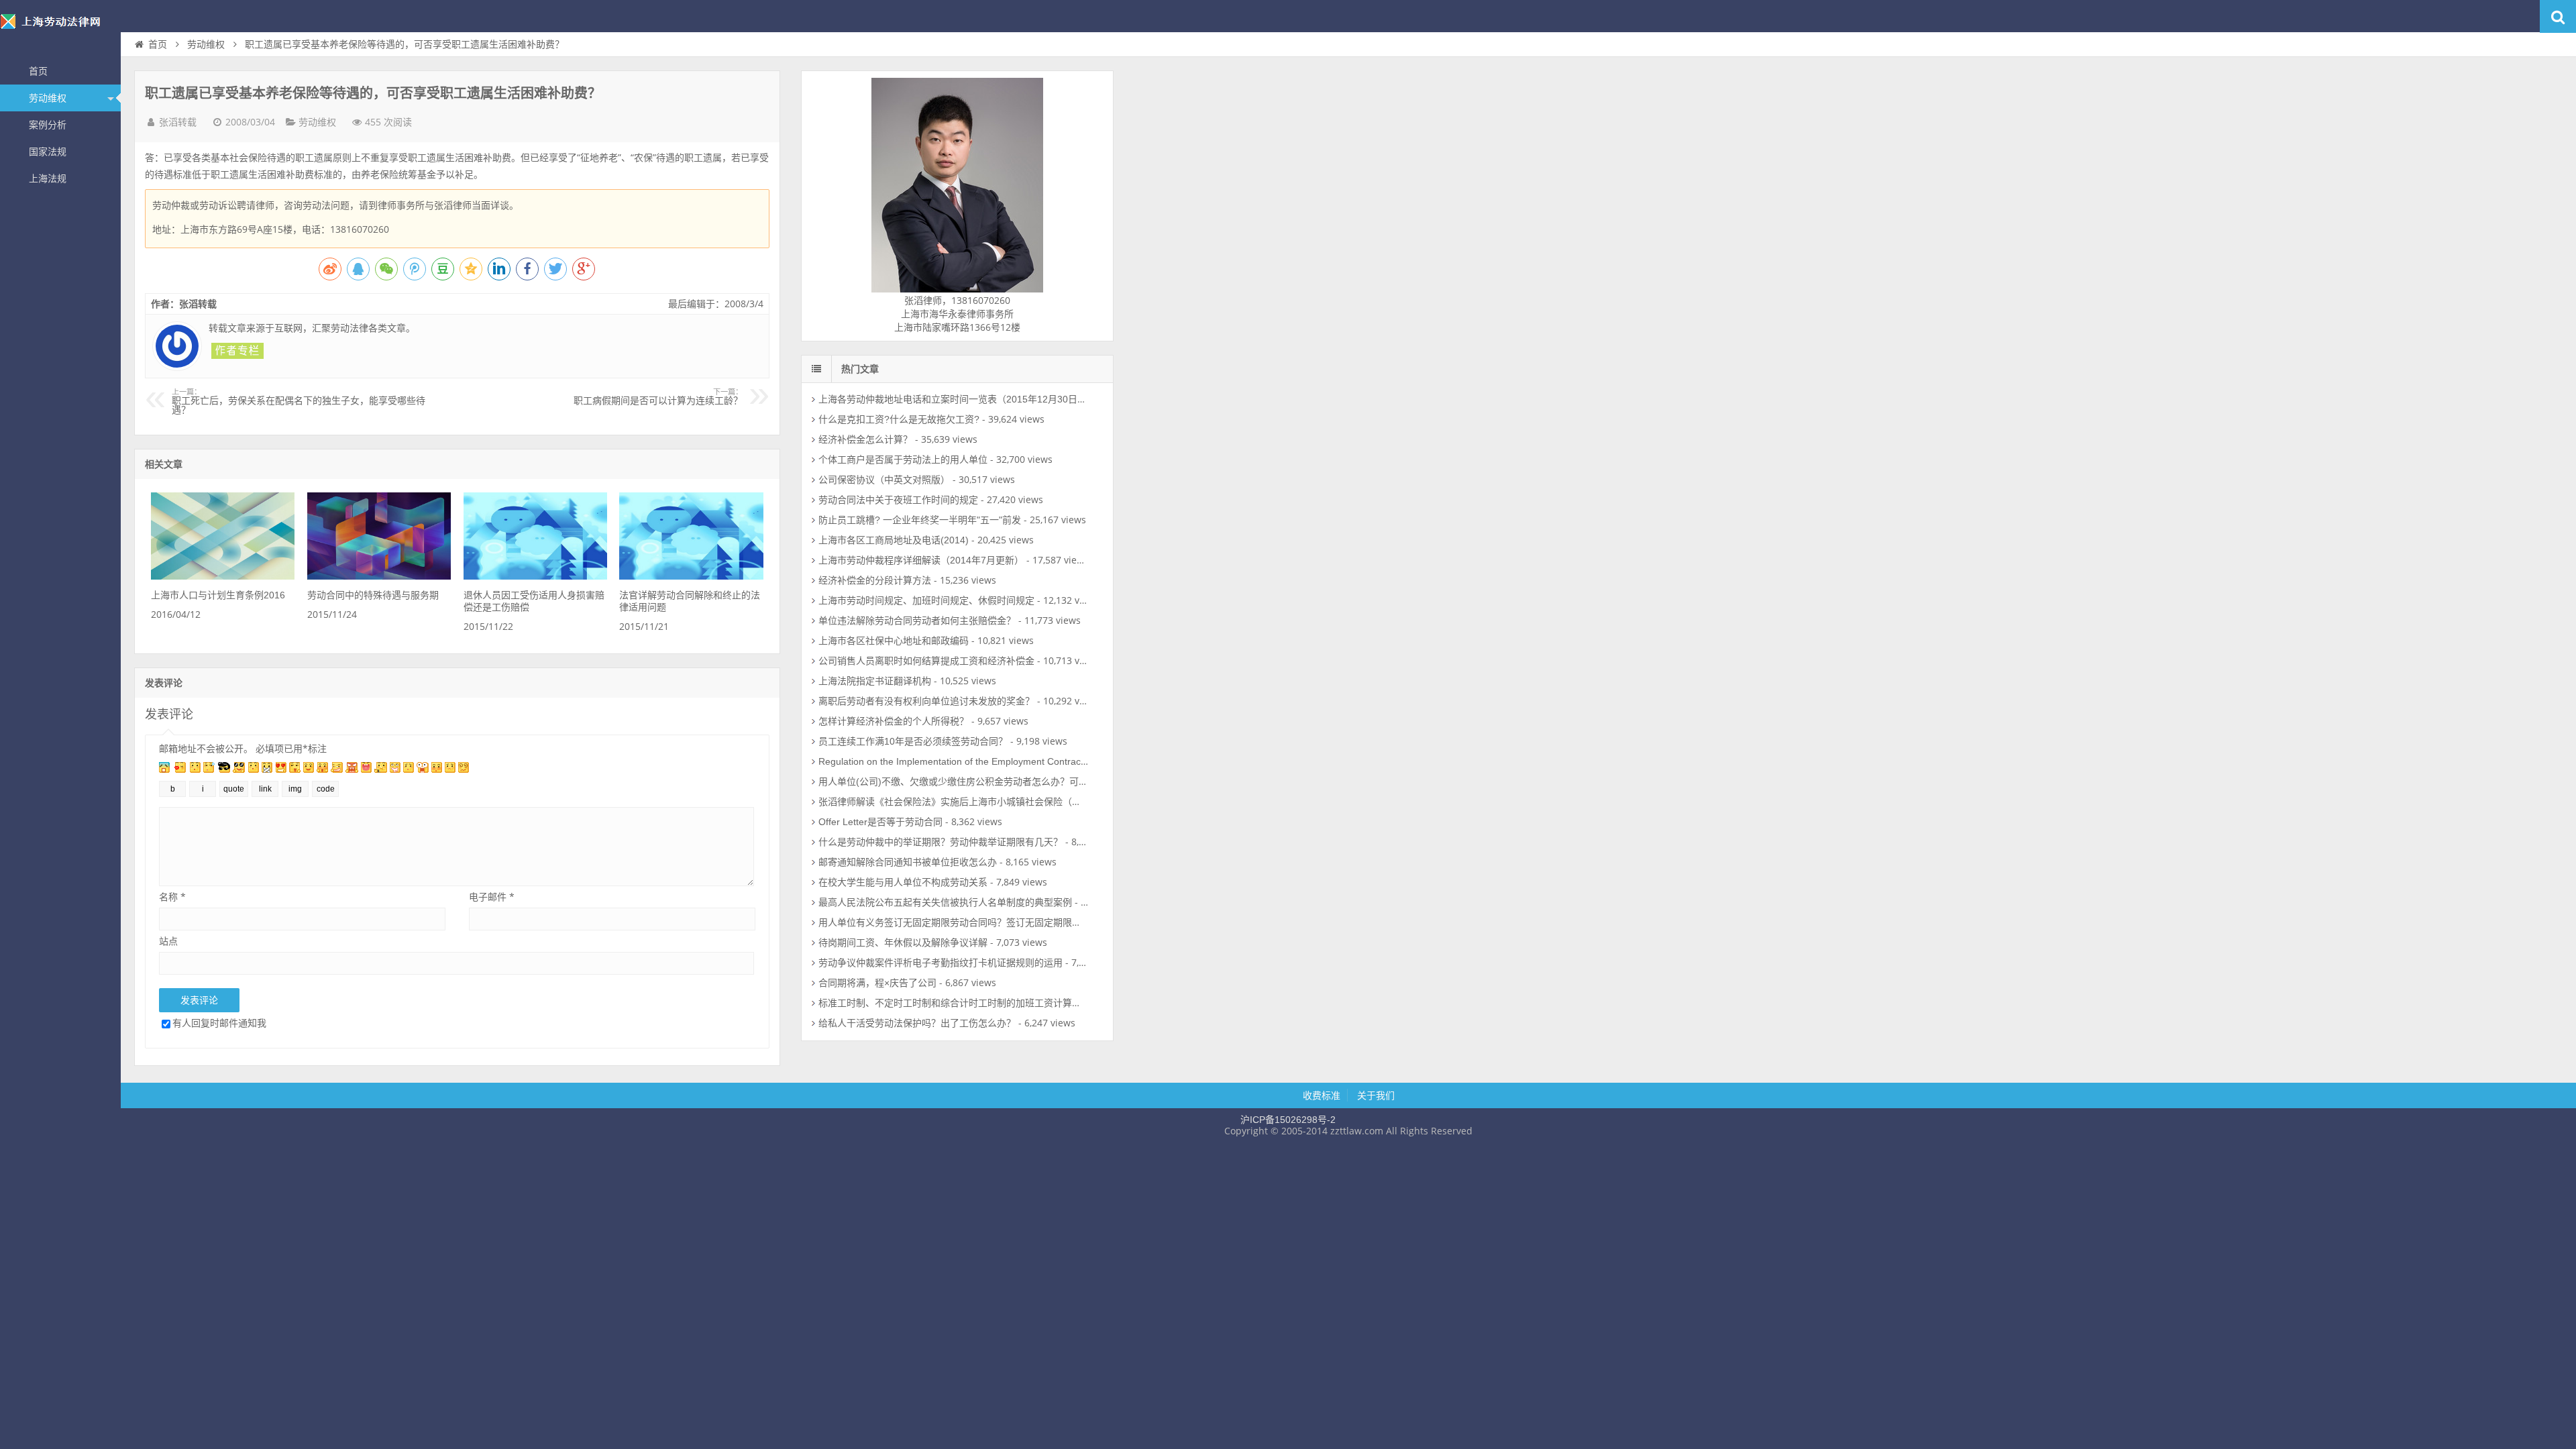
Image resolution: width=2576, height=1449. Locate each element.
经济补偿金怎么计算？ (865, 439)
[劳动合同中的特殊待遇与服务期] (379, 576)
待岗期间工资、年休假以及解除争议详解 (903, 943)
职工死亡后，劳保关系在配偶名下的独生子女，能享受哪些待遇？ (299, 402)
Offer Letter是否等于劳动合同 (880, 822)
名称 (172, 897)
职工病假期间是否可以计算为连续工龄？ (658, 397)
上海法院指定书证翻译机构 (875, 681)
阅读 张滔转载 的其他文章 (237, 351)
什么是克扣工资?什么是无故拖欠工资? (899, 419)
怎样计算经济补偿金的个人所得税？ (894, 721)
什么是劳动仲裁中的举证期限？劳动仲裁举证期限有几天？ (941, 842)
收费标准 (1322, 1095)
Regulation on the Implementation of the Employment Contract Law (961, 761)
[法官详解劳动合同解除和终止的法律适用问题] (691, 576)
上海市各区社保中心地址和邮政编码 (894, 641)
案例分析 (48, 125)
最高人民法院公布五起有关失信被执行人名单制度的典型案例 (945, 902)
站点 (168, 941)
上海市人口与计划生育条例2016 (218, 595)
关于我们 (1376, 1095)
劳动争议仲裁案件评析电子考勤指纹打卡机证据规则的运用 (941, 963)
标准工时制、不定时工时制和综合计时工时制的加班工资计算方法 (955, 1003)
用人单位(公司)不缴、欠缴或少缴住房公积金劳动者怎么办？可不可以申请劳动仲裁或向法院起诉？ (1024, 782)
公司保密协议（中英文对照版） (884, 480)
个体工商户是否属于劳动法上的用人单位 (903, 460)
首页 (38, 71)
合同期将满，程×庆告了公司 (877, 983)
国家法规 (48, 152)
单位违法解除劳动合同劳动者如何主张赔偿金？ (917, 621)
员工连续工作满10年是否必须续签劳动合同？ (913, 741)
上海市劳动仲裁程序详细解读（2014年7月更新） (921, 560)
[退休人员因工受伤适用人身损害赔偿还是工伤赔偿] (535, 576)
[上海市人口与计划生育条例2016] (223, 576)
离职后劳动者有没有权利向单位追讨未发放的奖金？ (926, 701)
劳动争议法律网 (60, 30)
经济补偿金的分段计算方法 (875, 580)
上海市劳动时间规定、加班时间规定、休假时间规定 (926, 600)
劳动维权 (48, 98)
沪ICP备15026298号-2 (1288, 1120)
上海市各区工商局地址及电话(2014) (894, 540)
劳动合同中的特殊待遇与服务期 (373, 595)
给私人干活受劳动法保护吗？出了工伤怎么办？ (917, 1023)
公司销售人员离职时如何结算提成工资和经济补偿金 (926, 661)
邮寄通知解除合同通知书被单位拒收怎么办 (908, 862)
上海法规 (48, 178)
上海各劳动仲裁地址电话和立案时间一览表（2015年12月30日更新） (962, 399)
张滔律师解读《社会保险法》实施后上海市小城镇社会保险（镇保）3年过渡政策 (985, 802)
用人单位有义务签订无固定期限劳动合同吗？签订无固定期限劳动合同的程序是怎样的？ (1002, 922)
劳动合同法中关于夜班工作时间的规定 (898, 500)
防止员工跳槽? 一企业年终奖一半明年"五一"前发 (920, 520)
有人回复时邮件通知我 (219, 1023)
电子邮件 (492, 897)
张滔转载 (178, 122)
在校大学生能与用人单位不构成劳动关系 (903, 882)
